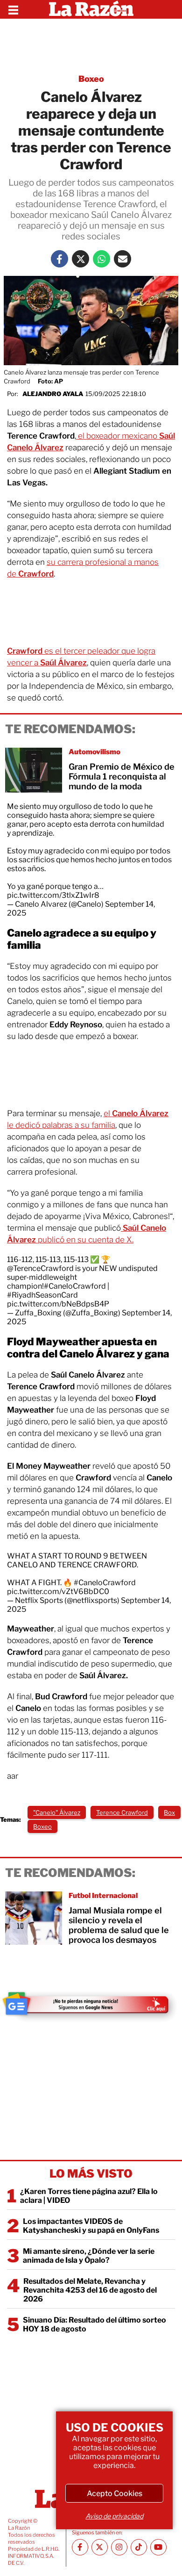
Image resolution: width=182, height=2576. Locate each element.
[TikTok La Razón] (139, 2547)
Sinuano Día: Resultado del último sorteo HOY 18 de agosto (94, 2324)
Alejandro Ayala (53, 394)
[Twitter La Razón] (80, 259)
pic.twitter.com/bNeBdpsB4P (58, 1304)
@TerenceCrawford (40, 1268)
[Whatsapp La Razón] (101, 259)
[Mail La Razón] (122, 259)
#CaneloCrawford (75, 1286)
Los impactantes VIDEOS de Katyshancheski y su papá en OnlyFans (91, 2226)
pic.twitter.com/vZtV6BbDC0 (58, 1591)
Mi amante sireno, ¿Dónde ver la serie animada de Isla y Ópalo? (89, 2256)
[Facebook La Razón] (59, 259)
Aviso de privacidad (114, 2516)
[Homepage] (91, 9)
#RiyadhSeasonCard (42, 1295)
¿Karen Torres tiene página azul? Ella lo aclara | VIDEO (89, 2196)
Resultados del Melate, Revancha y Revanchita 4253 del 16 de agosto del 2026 (90, 2290)
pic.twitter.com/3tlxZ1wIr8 (53, 895)
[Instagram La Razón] (119, 2547)
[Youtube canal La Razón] (158, 2547)
